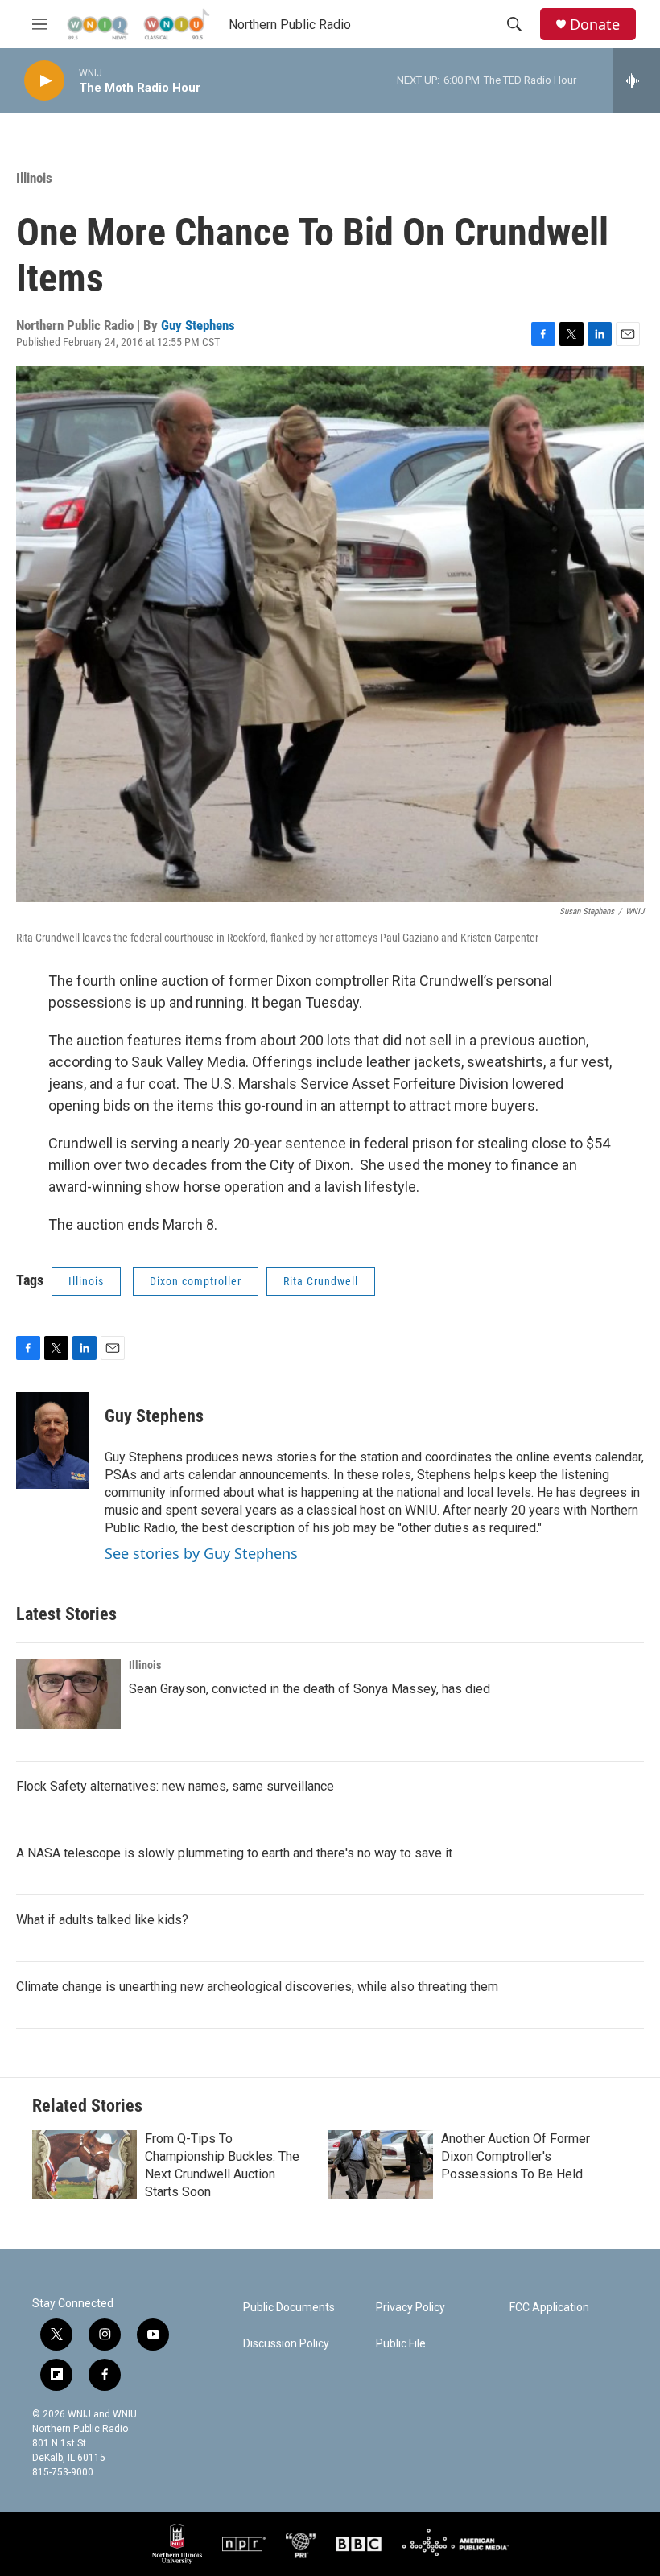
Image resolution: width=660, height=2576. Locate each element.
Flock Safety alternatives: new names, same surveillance (175, 1786)
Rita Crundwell (321, 1281)
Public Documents (289, 2308)
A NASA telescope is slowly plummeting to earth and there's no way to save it (234, 1853)
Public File (401, 2344)
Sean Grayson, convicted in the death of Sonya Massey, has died (309, 1689)
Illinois (34, 178)
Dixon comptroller (196, 1281)
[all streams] (636, 80)
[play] (44, 81)
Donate (595, 25)
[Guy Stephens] (52, 1440)
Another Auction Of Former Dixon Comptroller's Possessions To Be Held (516, 2156)
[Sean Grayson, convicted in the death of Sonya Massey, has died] (68, 1694)
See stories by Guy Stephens (201, 1553)
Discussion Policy (286, 2344)
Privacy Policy (410, 2308)
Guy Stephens (198, 325)
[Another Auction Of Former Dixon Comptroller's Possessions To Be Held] (381, 2165)
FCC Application (549, 2308)
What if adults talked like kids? (102, 1920)
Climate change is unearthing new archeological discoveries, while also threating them (257, 1987)
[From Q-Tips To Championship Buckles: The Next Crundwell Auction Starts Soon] (85, 2165)
